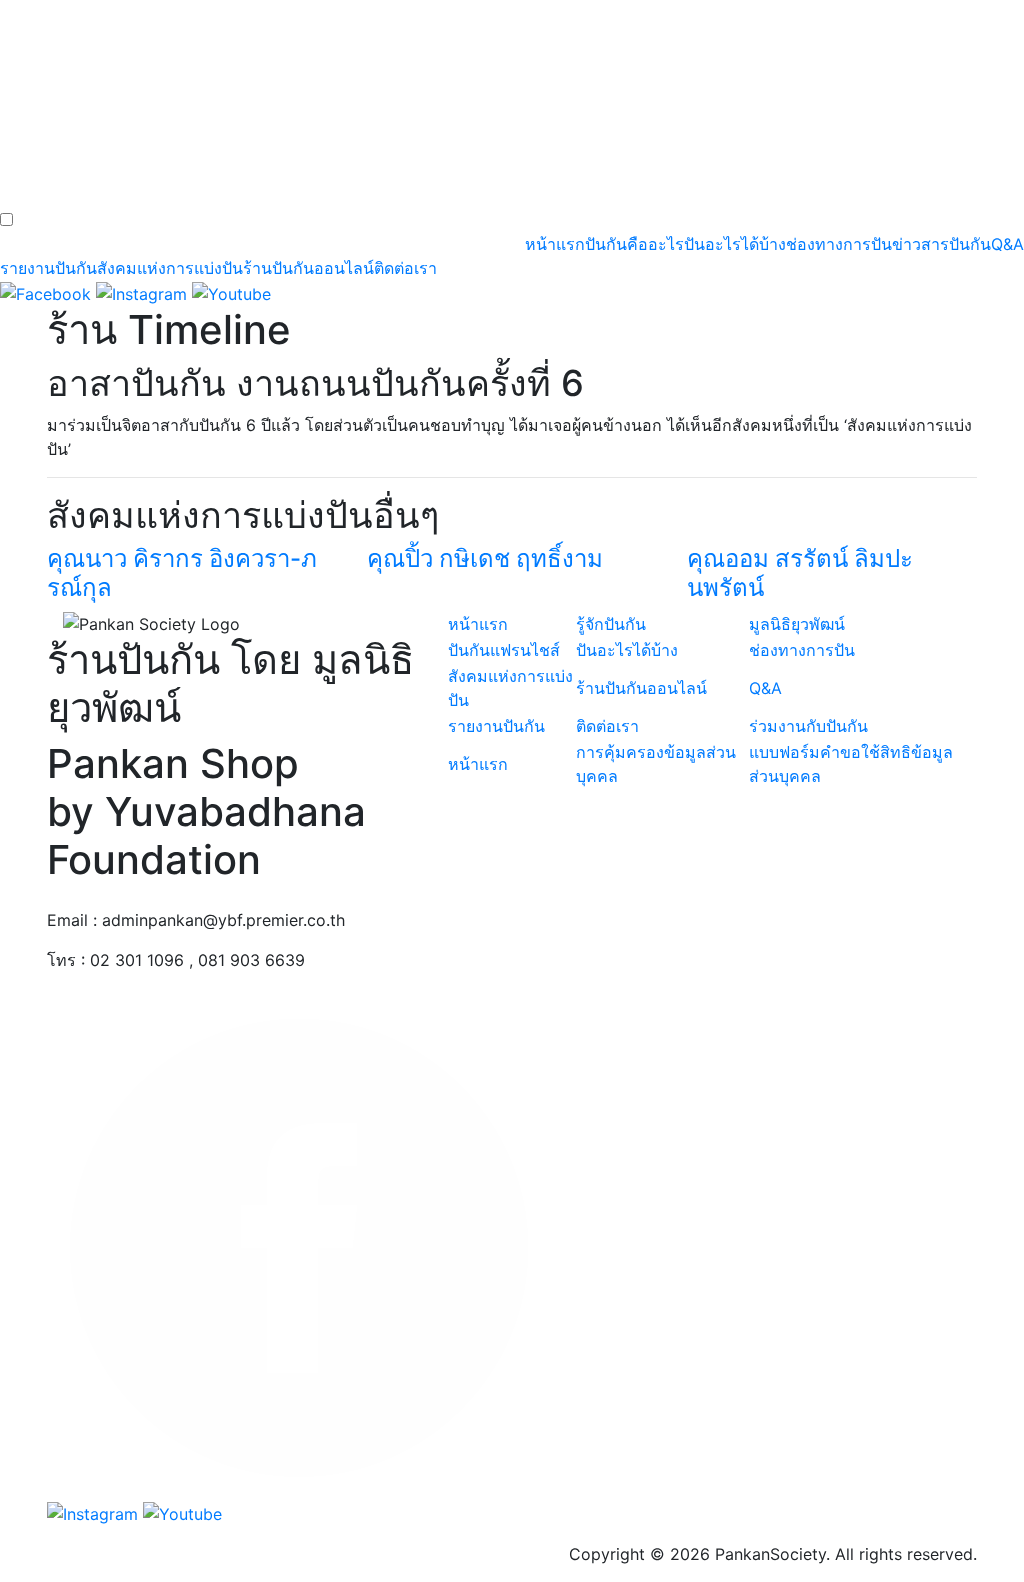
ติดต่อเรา (405, 268)
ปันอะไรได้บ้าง (735, 244)
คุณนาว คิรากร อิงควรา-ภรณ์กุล (182, 573)
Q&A (1007, 244)
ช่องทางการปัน (839, 244)
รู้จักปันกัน (611, 624)
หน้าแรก (555, 244)
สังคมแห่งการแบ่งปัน (170, 268)
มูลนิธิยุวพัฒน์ (797, 624)
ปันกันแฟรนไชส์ (504, 650)
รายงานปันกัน (48, 268)
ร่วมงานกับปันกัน (808, 726)
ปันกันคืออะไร (634, 244)
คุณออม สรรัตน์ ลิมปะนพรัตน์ (800, 573)
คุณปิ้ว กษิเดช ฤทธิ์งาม (485, 558)
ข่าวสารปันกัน (941, 244)
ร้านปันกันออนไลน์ (308, 268)
